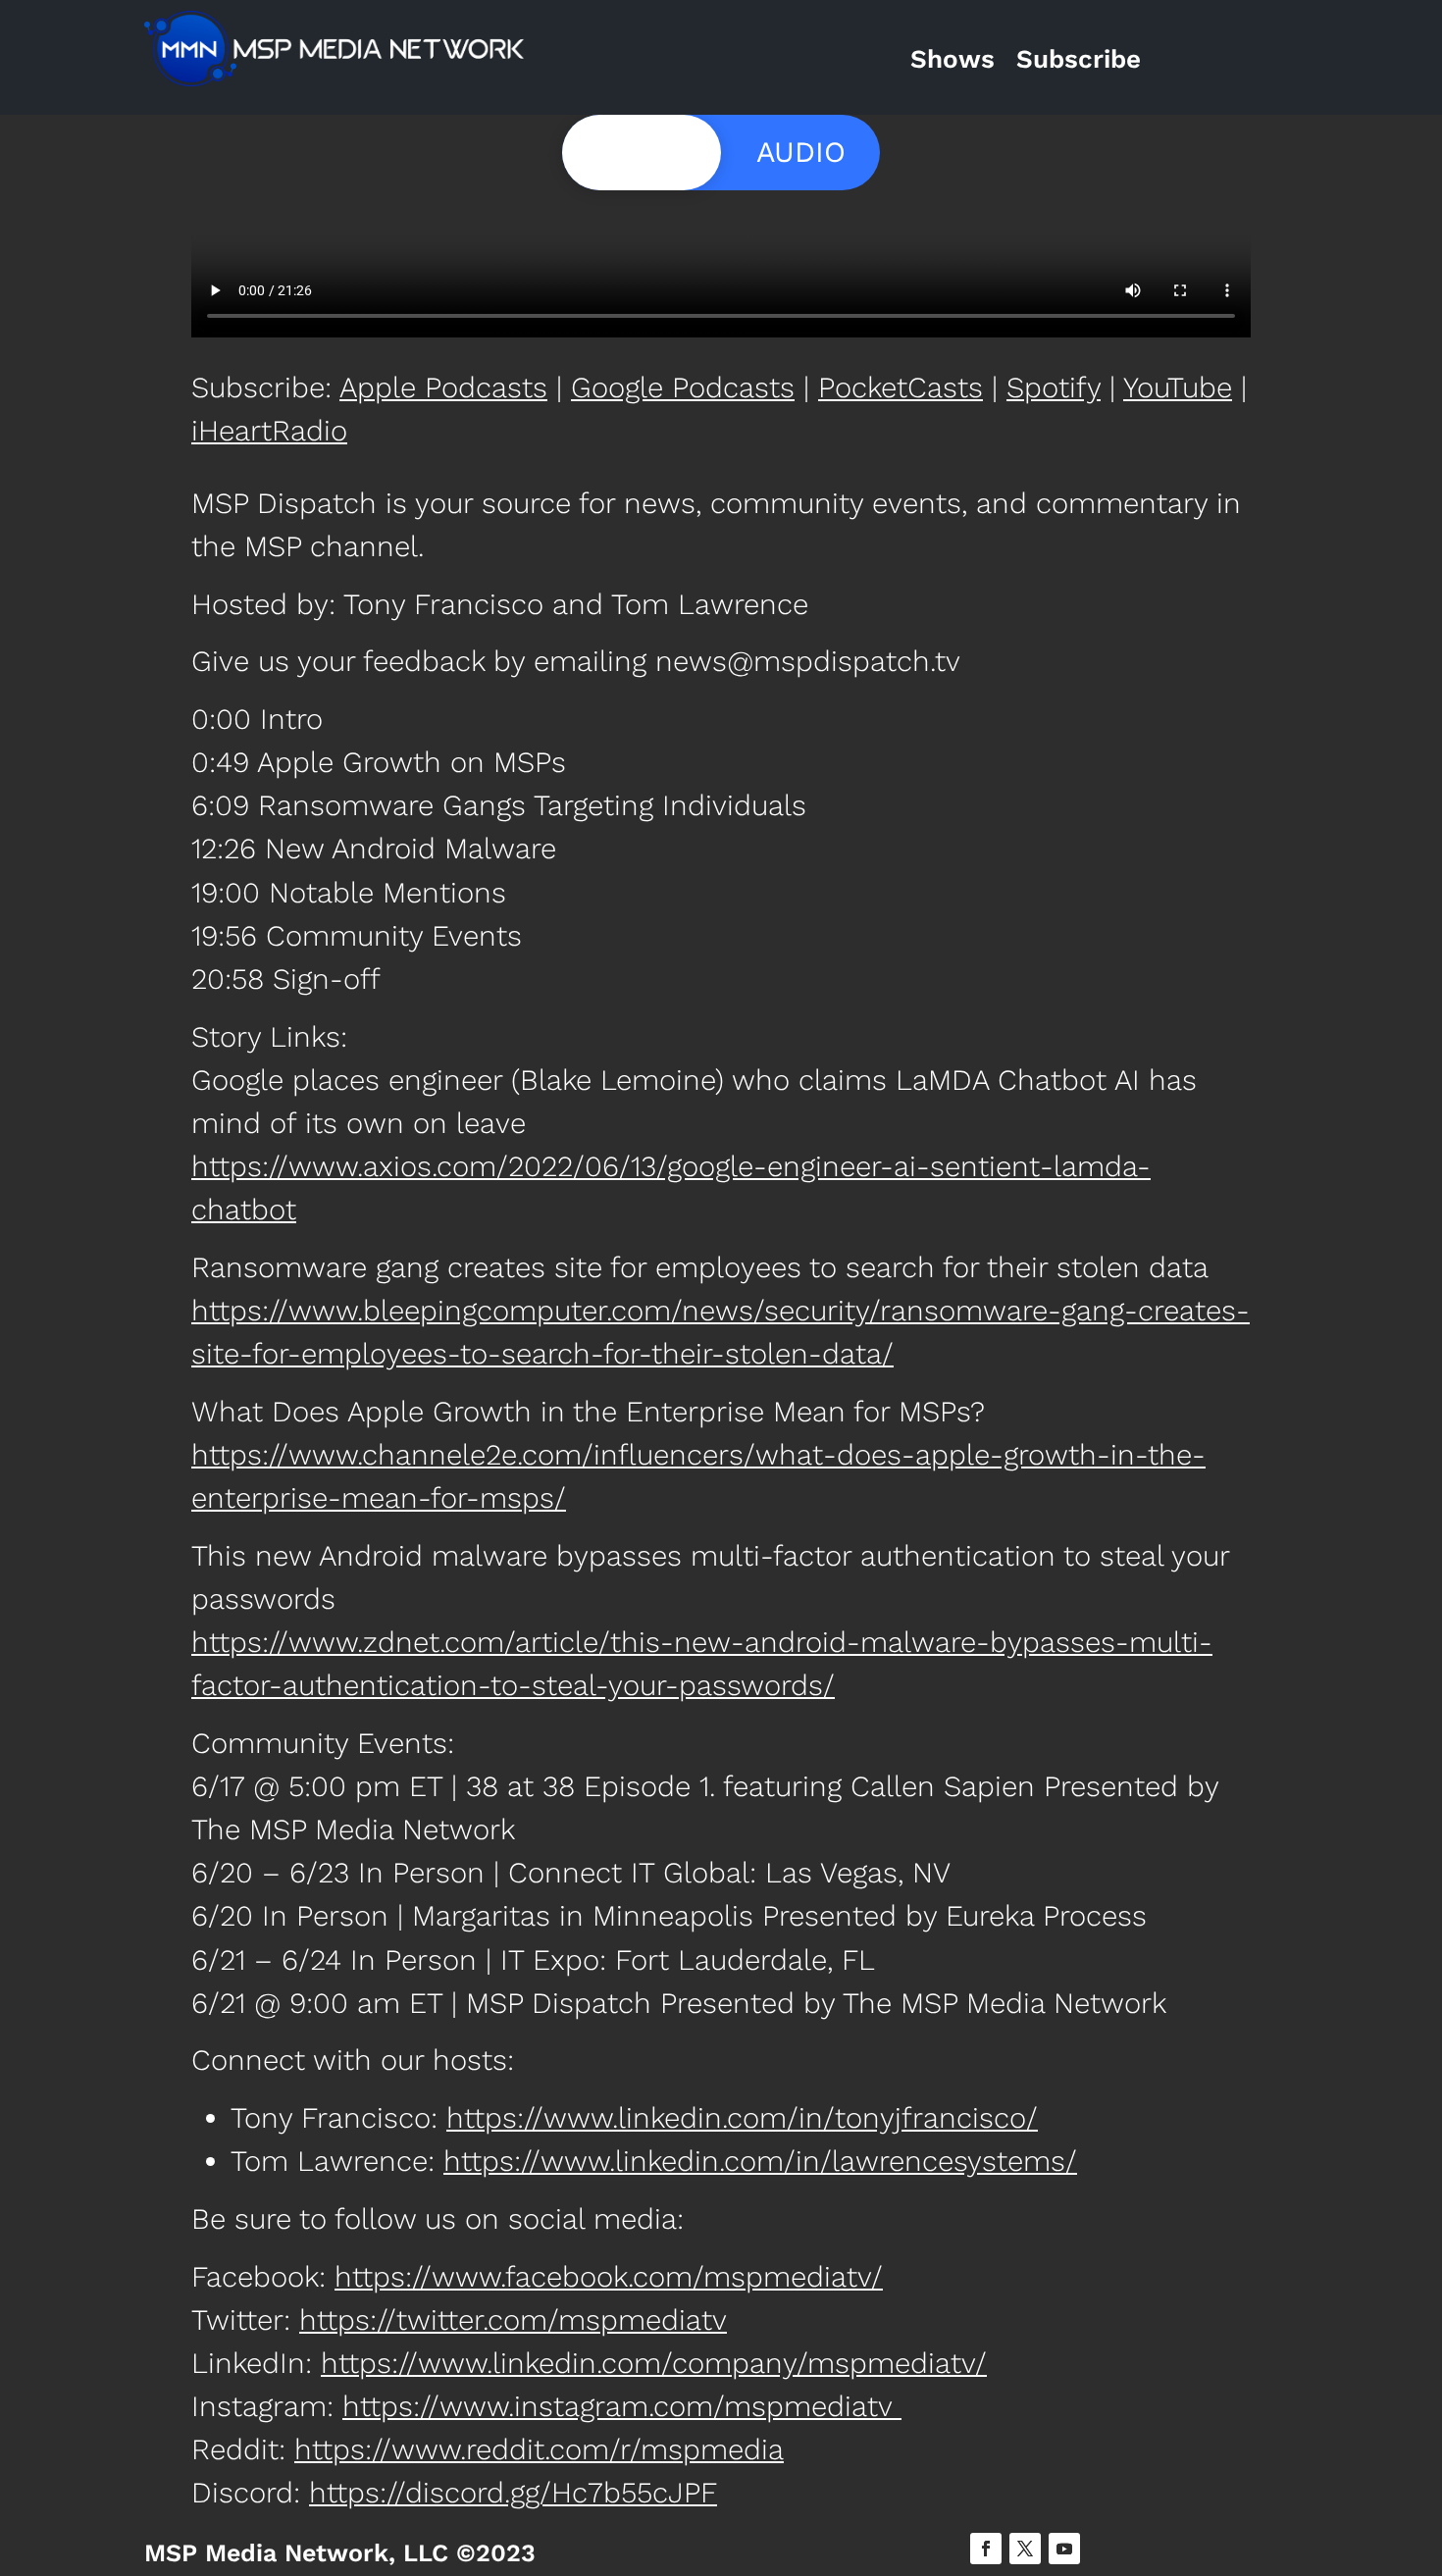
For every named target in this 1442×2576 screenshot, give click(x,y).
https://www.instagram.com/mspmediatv (622, 2406)
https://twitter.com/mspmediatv (513, 2320)
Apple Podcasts (443, 387)
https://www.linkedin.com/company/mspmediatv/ (654, 2363)
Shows (953, 59)
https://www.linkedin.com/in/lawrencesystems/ (760, 2161)
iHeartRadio (269, 431)
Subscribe (1079, 59)
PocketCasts (901, 387)
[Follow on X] (1025, 2549)
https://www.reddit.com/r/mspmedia (539, 2449)
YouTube (1178, 387)
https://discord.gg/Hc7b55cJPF (513, 2493)
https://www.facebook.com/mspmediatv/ (609, 2277)
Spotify (1054, 387)
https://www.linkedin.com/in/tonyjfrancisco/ (742, 2118)
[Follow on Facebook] (986, 2549)
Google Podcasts (683, 387)
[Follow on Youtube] (1064, 2549)
